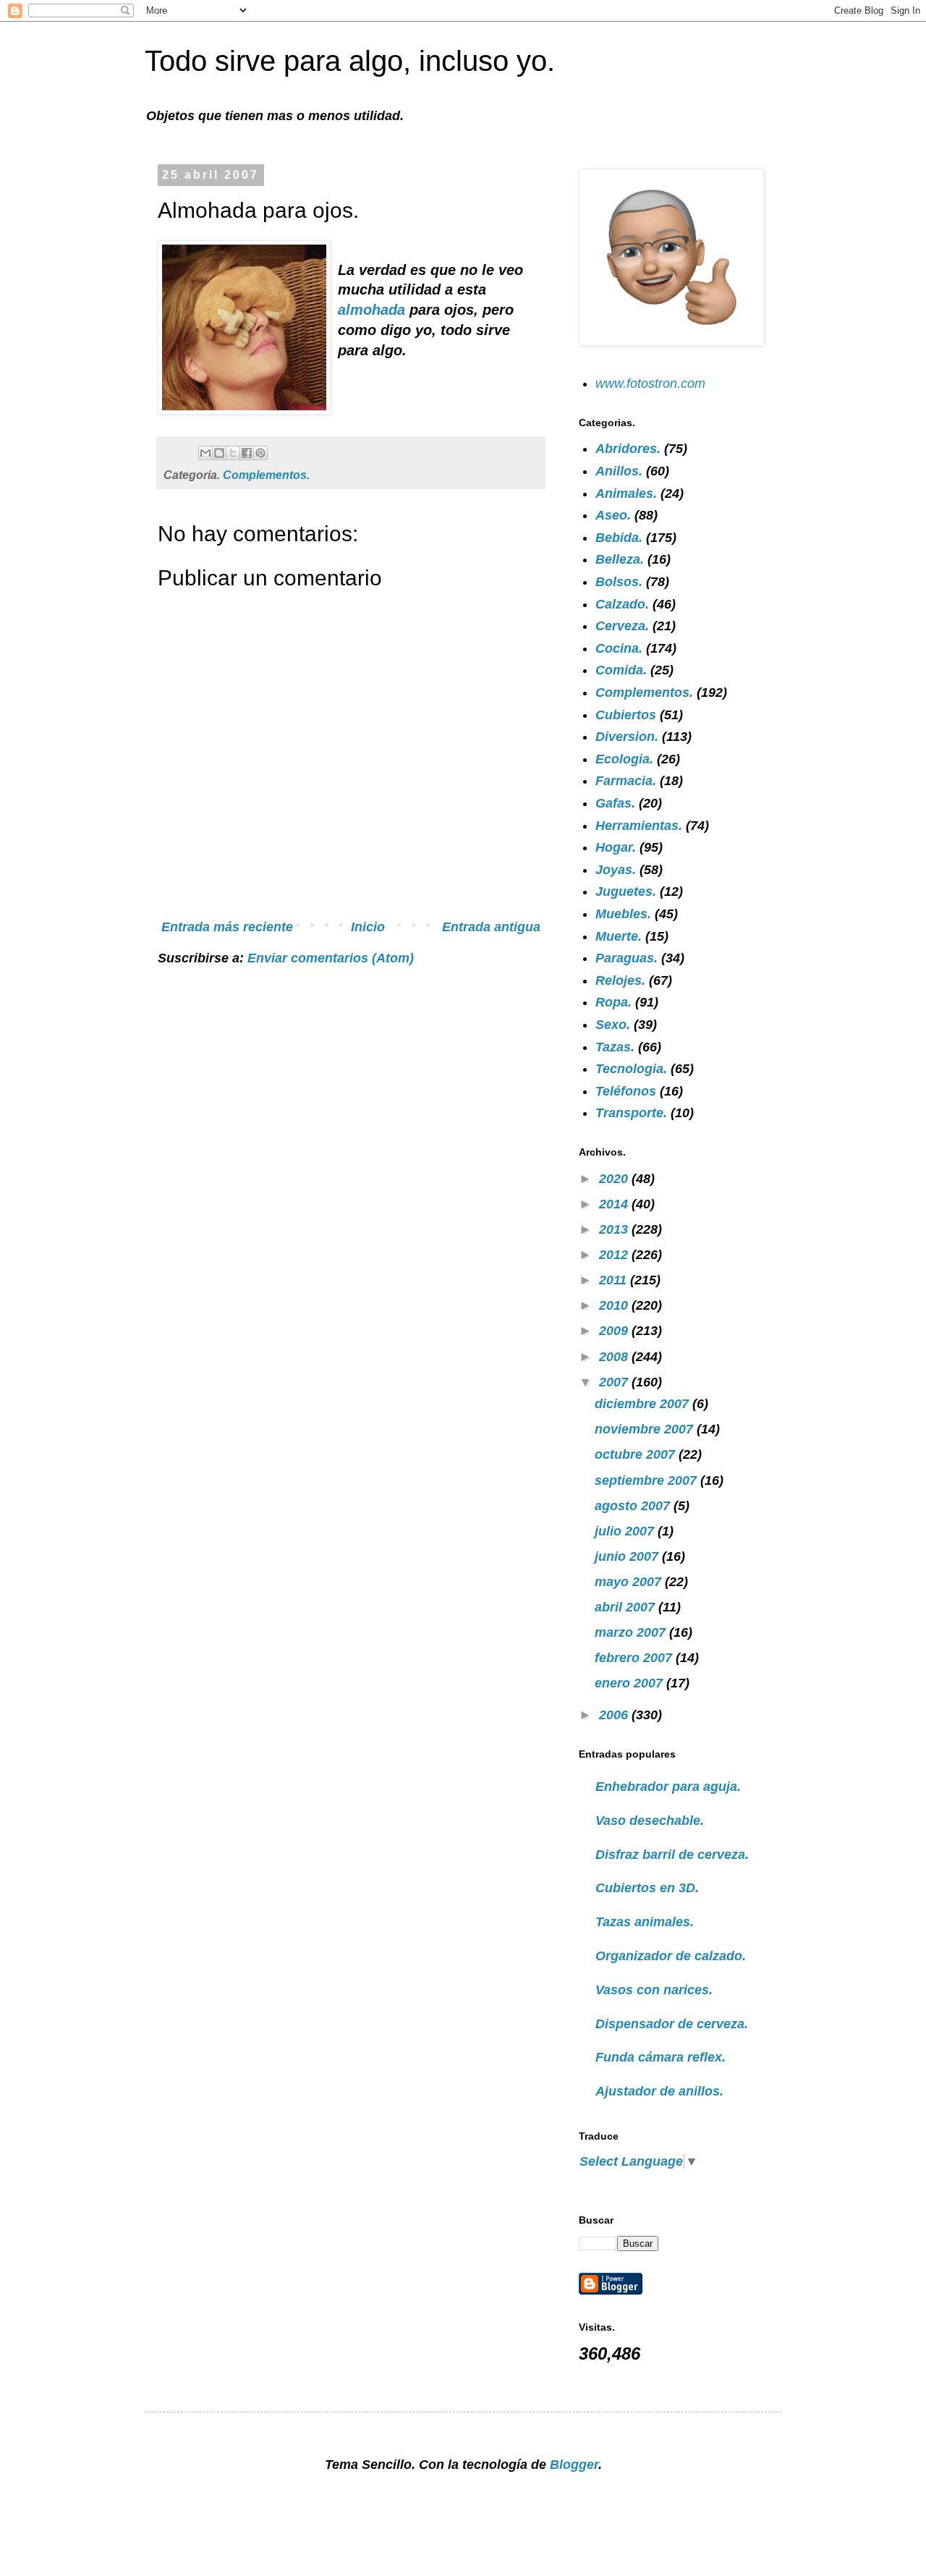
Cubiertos (626, 715)
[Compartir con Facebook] (247, 453)
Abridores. (628, 449)
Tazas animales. (645, 1922)
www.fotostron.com (650, 384)
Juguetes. (626, 891)
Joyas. (616, 870)
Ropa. (613, 1002)
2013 (615, 1229)
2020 (615, 1179)
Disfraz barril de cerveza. (672, 1855)
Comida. (621, 670)
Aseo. (613, 515)
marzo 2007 (632, 1632)
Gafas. (615, 803)
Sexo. (613, 1025)
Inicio (368, 927)
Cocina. (619, 648)
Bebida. (619, 538)
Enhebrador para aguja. (668, 1787)
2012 (615, 1255)
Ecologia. (624, 759)
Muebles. (623, 914)
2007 (615, 1382)
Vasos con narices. (654, 1990)
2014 (615, 1204)
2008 (615, 1357)
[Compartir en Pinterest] (260, 453)
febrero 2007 (635, 1658)
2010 (615, 1305)
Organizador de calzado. (671, 1956)
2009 (615, 1331)
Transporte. (631, 1113)
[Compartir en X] (233, 453)
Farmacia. (626, 781)
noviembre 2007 (646, 1429)
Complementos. (266, 475)
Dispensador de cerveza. (672, 2024)
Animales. (626, 493)
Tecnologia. (631, 1069)
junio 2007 (628, 1556)
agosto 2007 (634, 1506)
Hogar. (616, 847)
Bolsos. (619, 582)
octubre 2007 (637, 1454)
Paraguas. (626, 958)
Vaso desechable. (650, 1821)
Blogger (574, 2465)
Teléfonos (626, 1091)
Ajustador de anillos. (659, 2091)
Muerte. (619, 936)
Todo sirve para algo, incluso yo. (350, 61)
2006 (615, 1715)
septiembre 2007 (647, 1480)
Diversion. (627, 737)
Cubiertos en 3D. (647, 1888)
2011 (615, 1280)
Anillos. (619, 471)
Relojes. (620, 980)
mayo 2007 (630, 1582)
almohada (374, 310)
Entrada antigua (491, 927)
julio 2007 (626, 1531)
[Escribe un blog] (219, 453)
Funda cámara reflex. (660, 2057)
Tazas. (615, 1047)
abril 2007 (626, 1607)
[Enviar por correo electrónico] (205, 453)
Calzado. (622, 604)
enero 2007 (630, 1683)
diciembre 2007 (643, 1404)
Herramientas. (639, 826)
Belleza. (620, 559)
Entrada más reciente (227, 927)
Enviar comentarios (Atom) (331, 958)
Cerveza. (622, 626)
